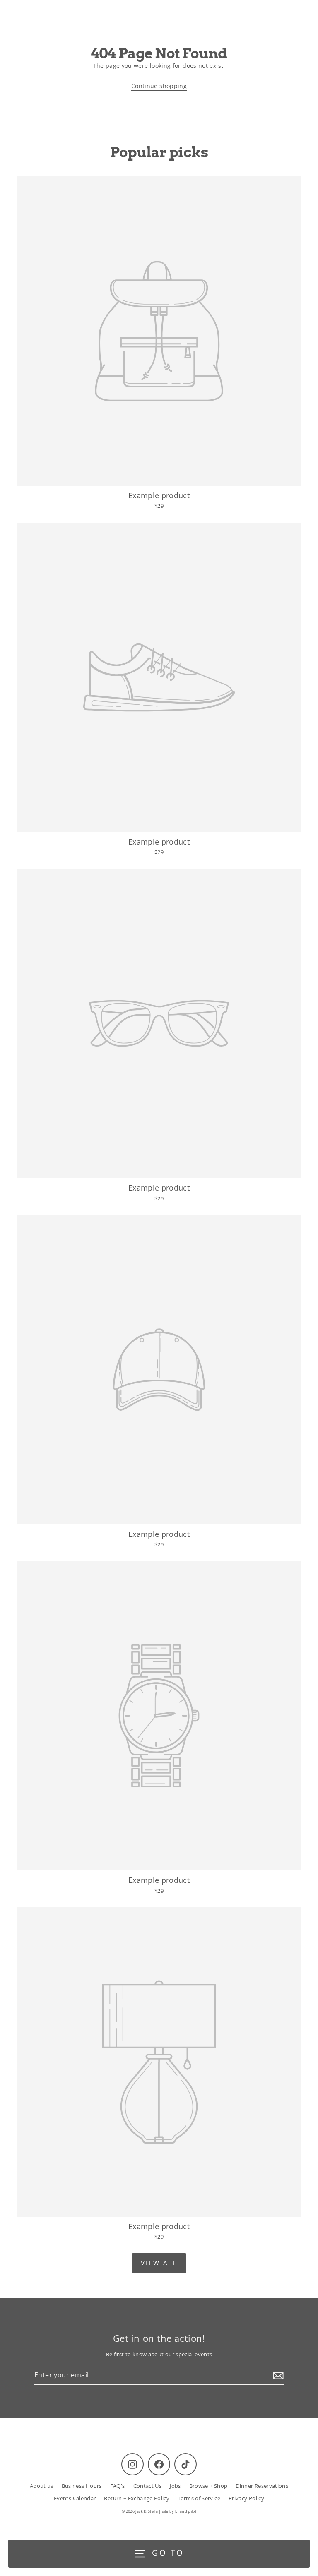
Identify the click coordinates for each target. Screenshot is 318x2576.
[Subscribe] (277, 2376)
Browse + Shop (208, 2486)
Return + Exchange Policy (137, 2498)
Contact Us (148, 2486)
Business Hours (82, 2486)
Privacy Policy (246, 2498)
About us (42, 2486)
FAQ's (118, 2486)
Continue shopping (159, 86)
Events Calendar (75, 2498)
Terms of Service (199, 2498)
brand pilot (186, 2511)
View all (159, 2263)
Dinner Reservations (262, 2486)
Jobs (175, 2486)
